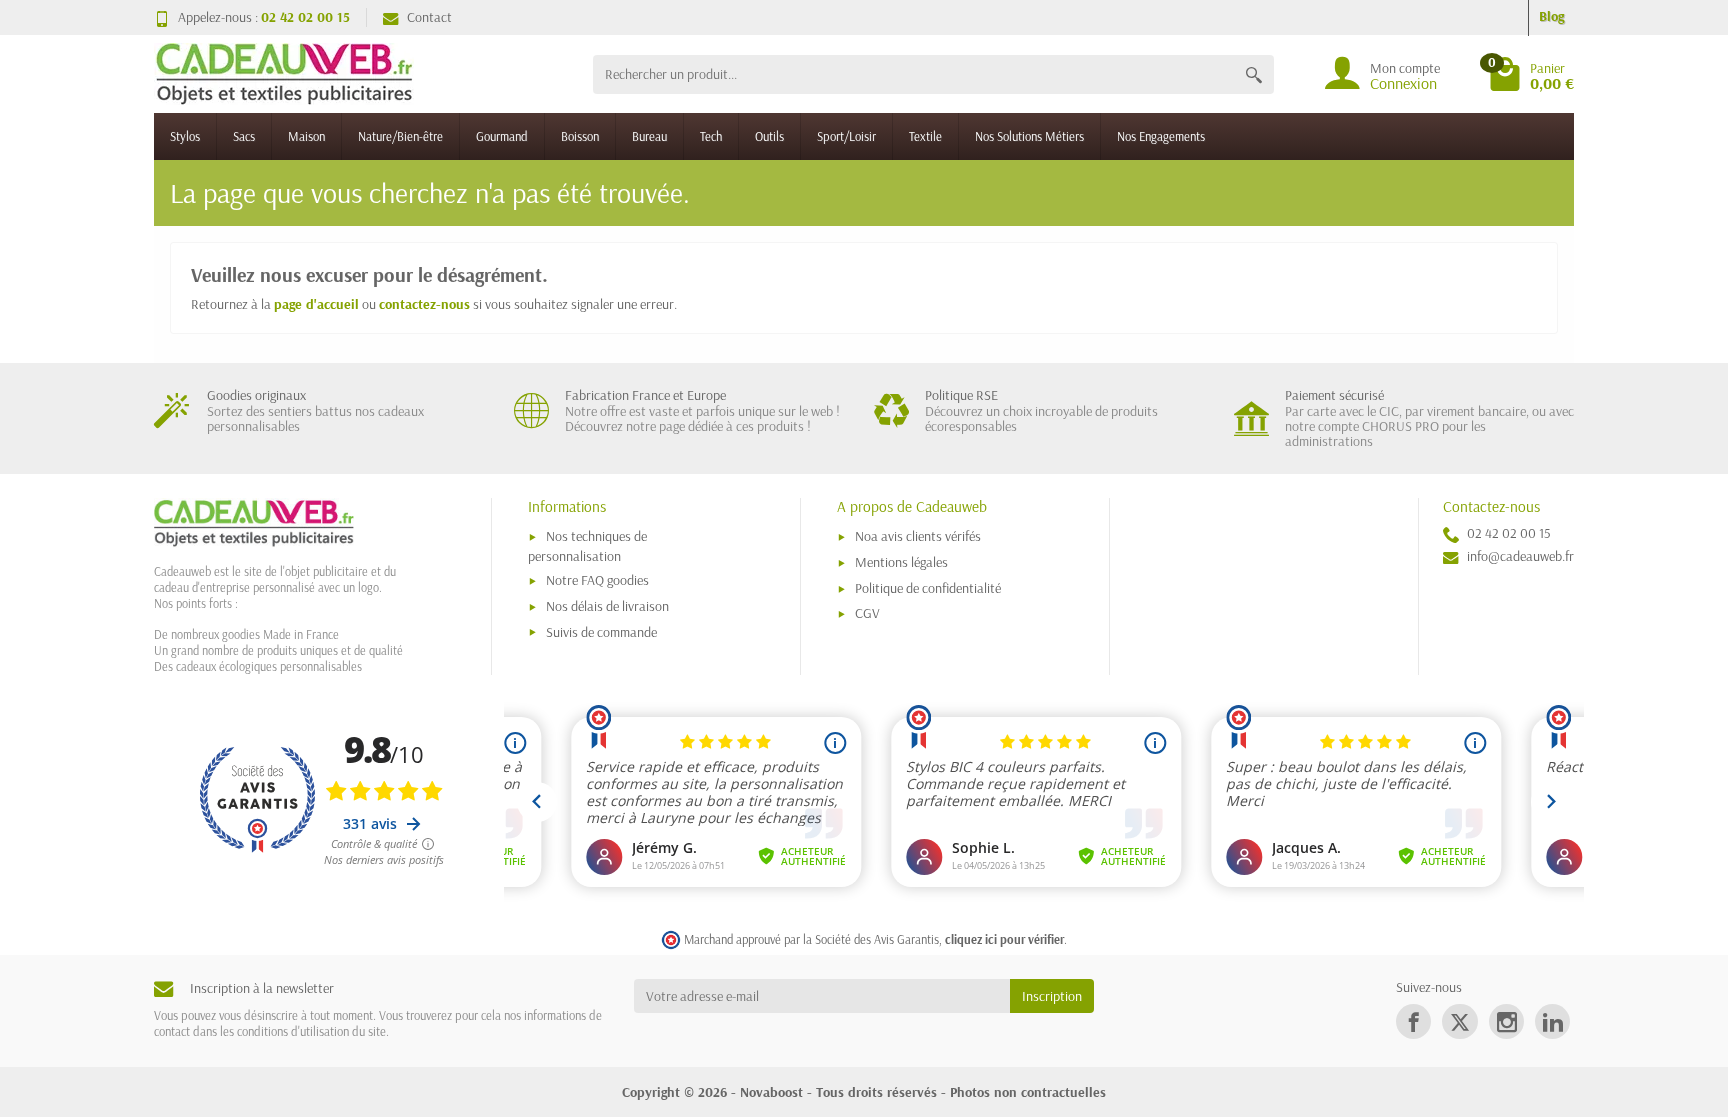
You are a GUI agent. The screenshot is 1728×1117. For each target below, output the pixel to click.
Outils (769, 136)
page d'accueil (316, 304)
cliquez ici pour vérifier (1004, 939)
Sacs (244, 136)
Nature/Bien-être (400, 136)
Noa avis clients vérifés (918, 536)
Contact (429, 17)
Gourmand (502, 136)
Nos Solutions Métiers (1029, 136)
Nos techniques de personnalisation (587, 545)
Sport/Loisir (846, 136)
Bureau (649, 136)
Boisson (580, 136)
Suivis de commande (601, 632)
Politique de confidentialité (928, 588)
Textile (925, 136)
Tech (711, 136)
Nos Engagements (1161, 136)
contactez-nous (424, 304)
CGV (867, 613)
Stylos (185, 136)
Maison (306, 136)
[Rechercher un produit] (1254, 74)
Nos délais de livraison (607, 606)
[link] (1413, 1021)
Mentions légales (901, 562)
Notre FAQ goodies (597, 580)
